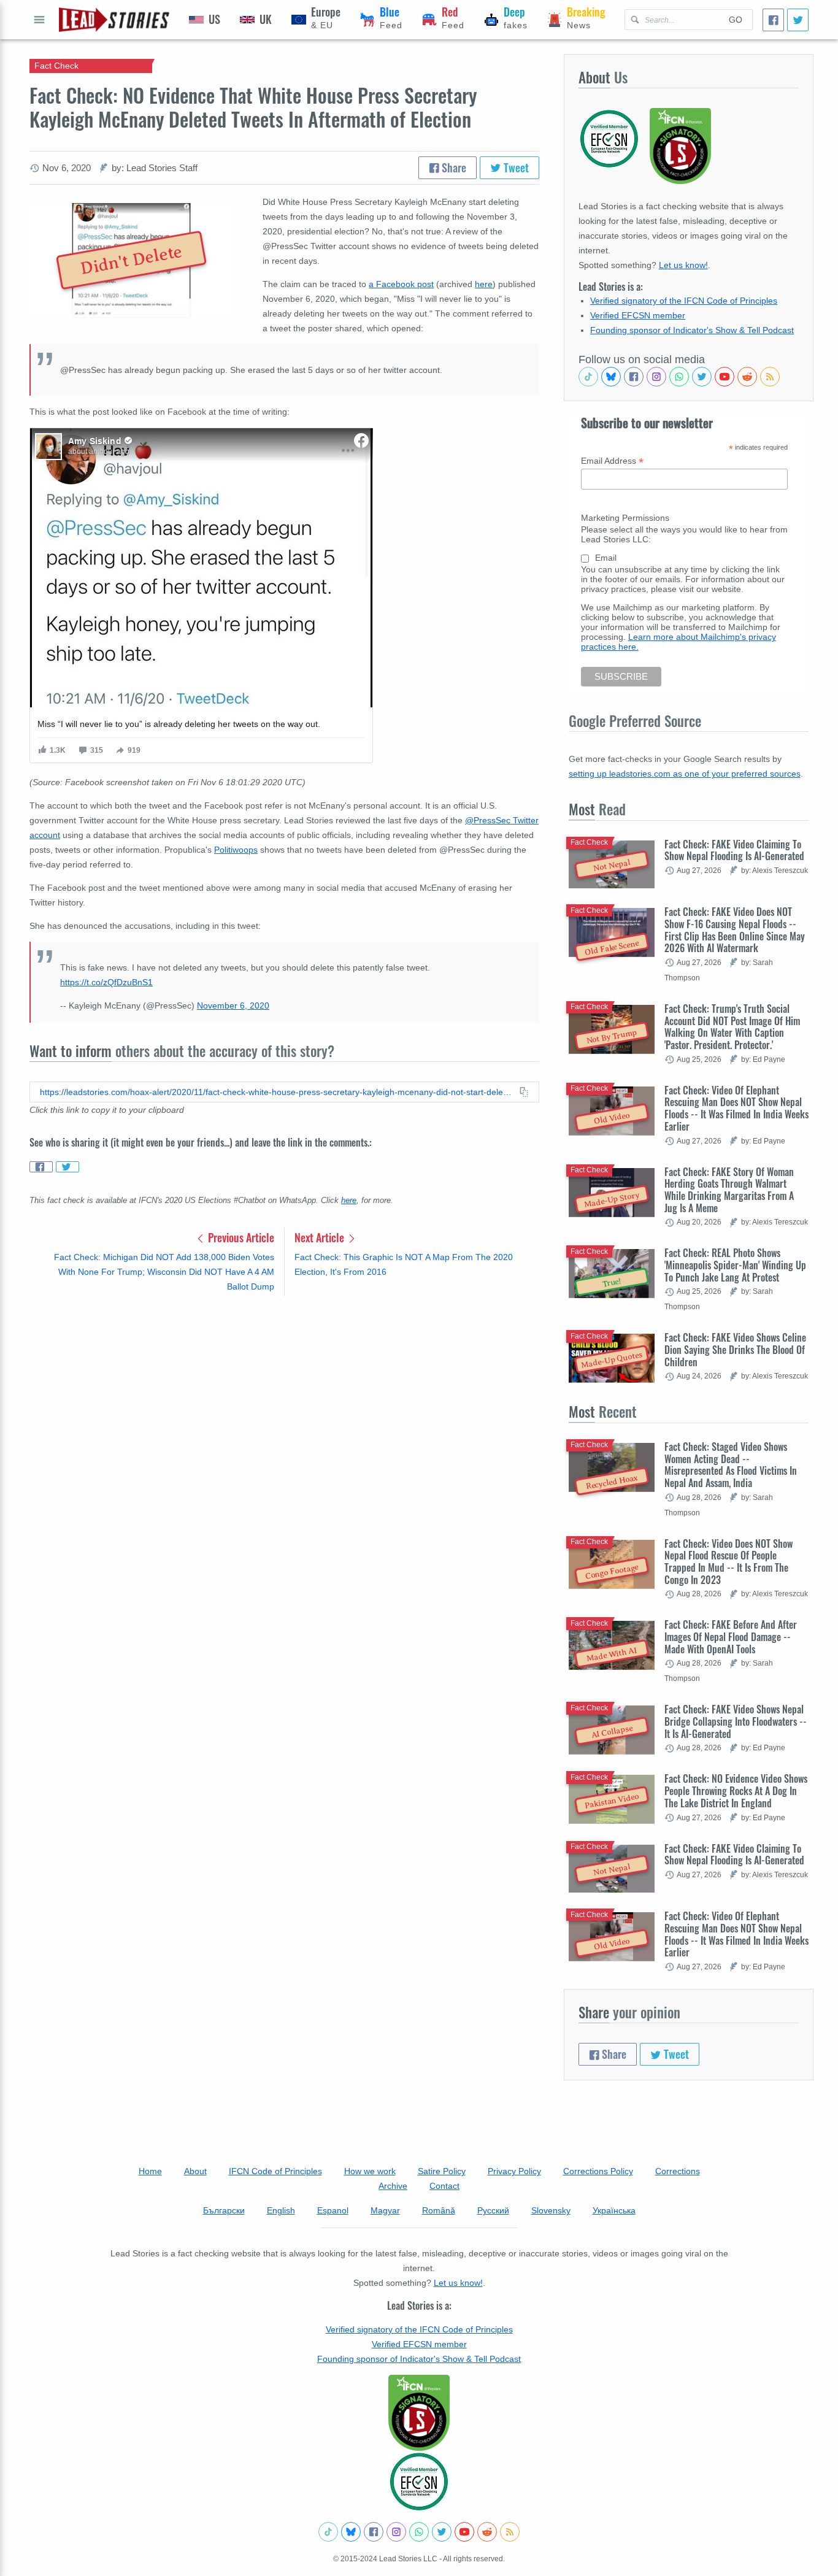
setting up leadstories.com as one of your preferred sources (685, 774)
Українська (614, 2210)
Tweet (515, 167)
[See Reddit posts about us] (747, 377)
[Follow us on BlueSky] (611, 377)
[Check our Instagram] (656, 377)
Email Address (612, 461)
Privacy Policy (514, 2171)
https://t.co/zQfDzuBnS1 (106, 982)
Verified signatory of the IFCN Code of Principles (684, 301)
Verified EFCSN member (638, 315)
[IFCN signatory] (419, 2413)
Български (224, 2210)
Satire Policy (442, 2171)
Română (439, 2210)
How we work (370, 2171)
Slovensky (551, 2210)
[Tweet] (798, 20)
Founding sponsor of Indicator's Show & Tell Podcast (692, 330)
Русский (493, 2210)
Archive (393, 2186)
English (281, 2210)
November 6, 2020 (233, 1005)
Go (736, 20)
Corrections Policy (598, 2171)
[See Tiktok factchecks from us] (588, 377)
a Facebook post (401, 284)
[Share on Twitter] (67, 1167)
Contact (444, 2186)
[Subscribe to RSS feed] (770, 377)
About (195, 2171)
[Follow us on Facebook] (634, 377)
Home (150, 2171)
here (484, 284)
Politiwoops (236, 850)
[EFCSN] (419, 2482)
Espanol (333, 2210)
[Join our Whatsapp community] (679, 377)
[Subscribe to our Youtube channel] (725, 377)
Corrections (678, 2171)
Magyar (385, 2210)
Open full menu (39, 20)
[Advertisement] (284, 1402)
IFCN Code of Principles (275, 2171)
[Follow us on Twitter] (702, 377)
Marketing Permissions (625, 518)
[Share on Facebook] (41, 1167)
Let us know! (683, 265)
